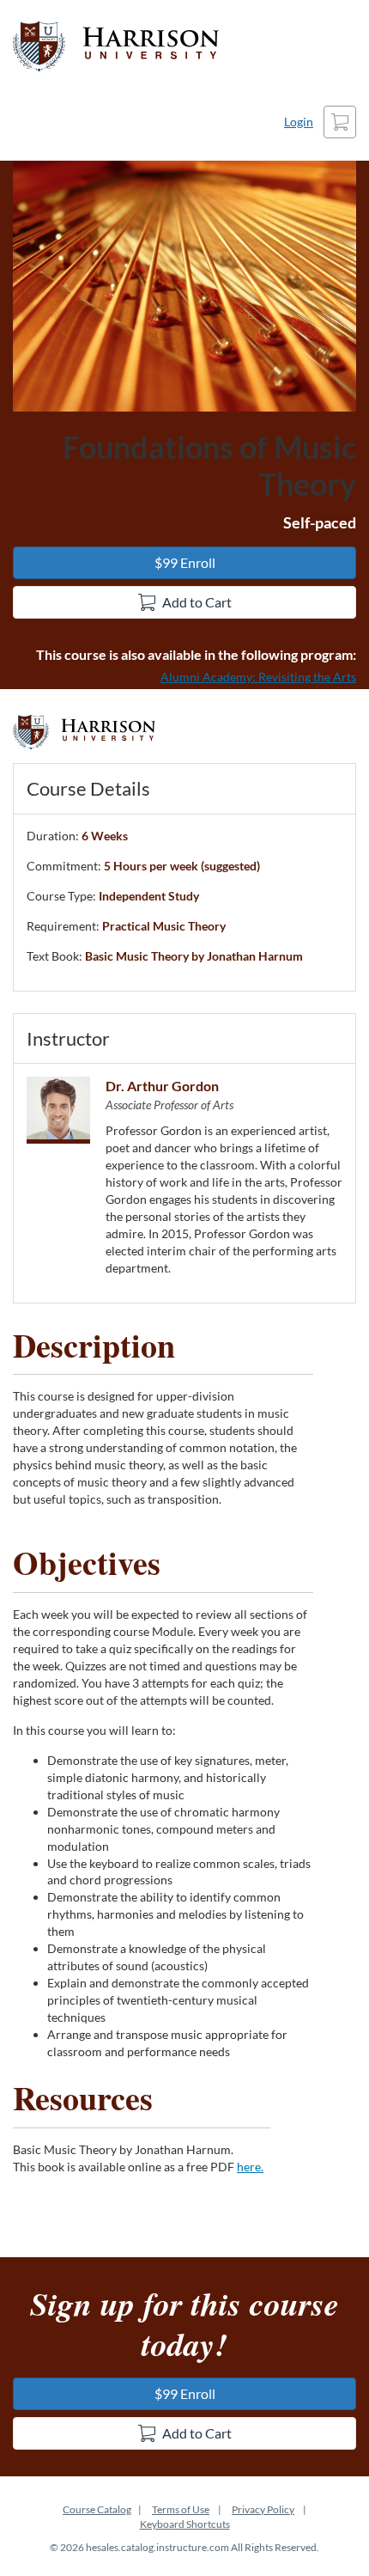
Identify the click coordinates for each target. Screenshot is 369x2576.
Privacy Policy (263, 2509)
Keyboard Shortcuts (185, 2524)
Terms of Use (181, 2509)
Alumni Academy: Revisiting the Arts (258, 677)
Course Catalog (97, 2509)
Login (299, 122)
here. (250, 2167)
